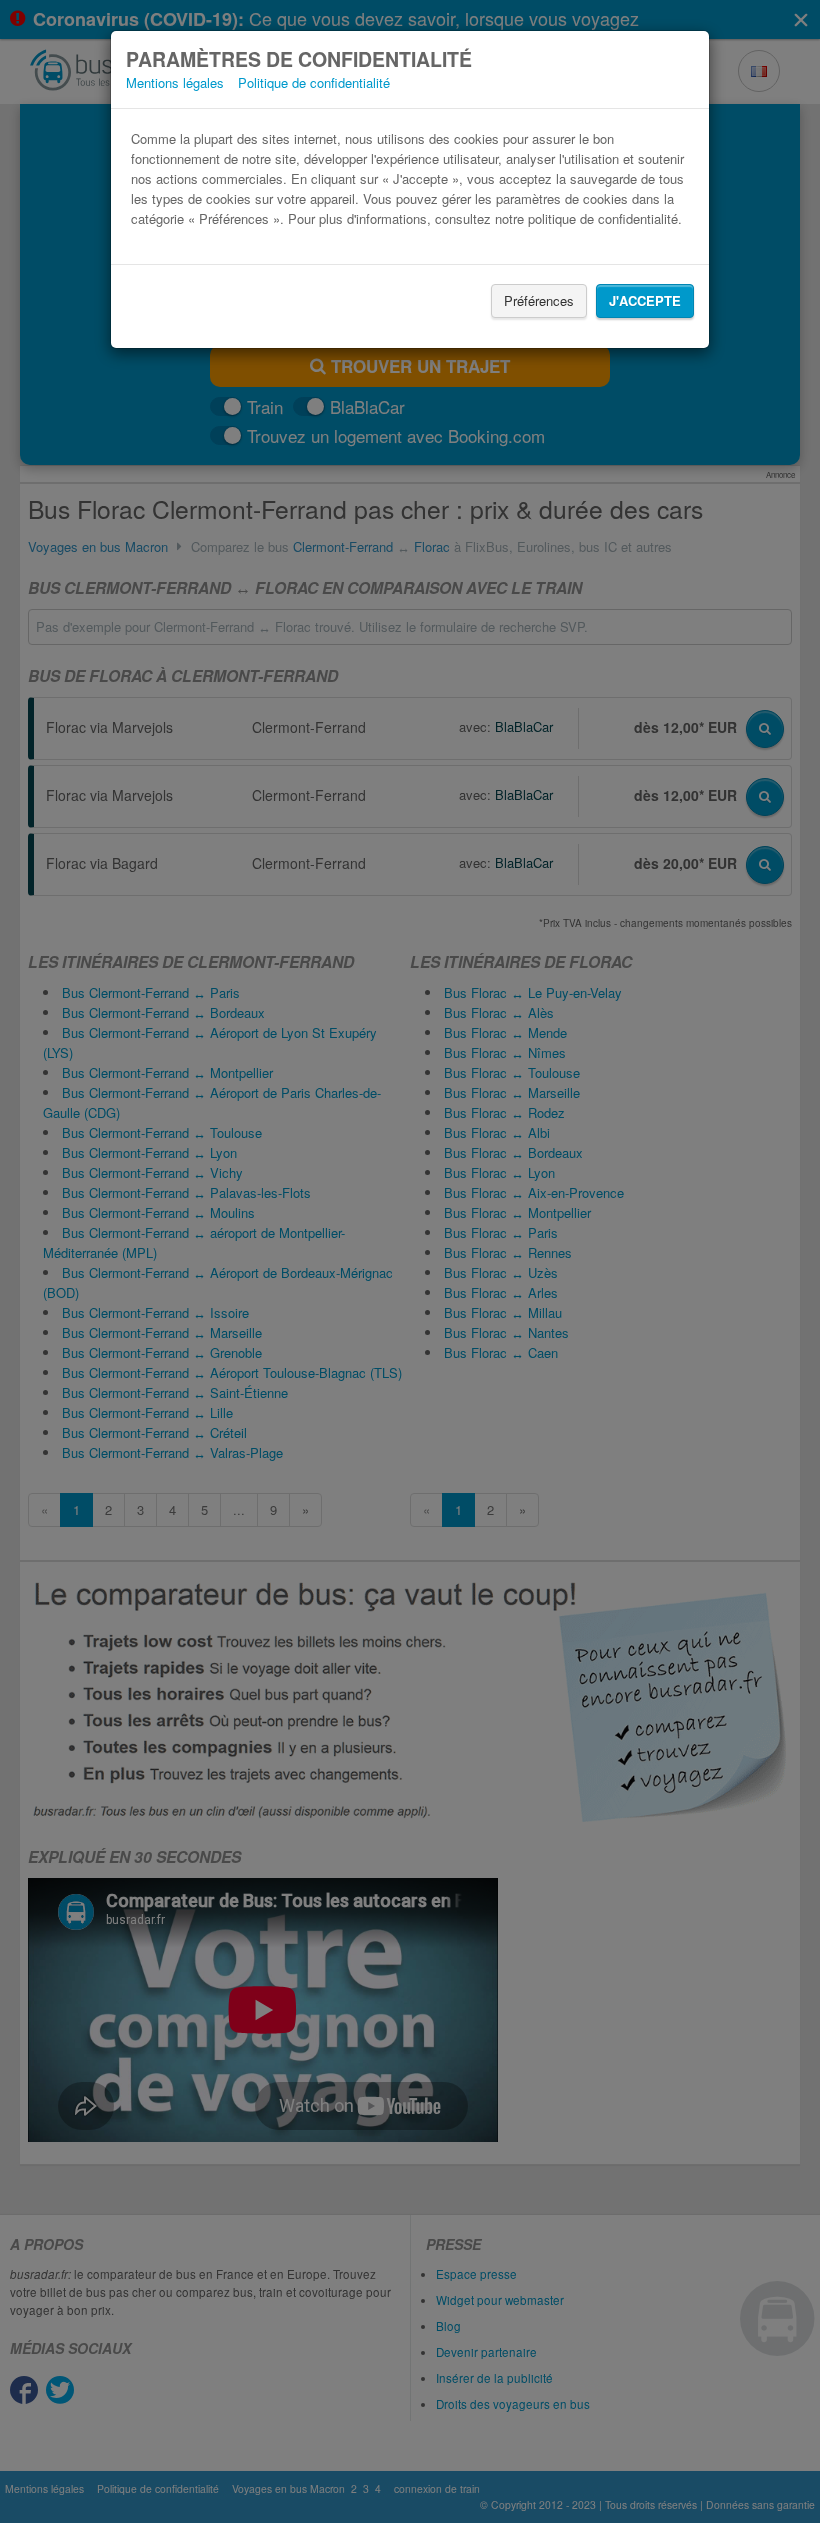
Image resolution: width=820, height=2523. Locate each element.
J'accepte (645, 300)
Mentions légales (175, 82)
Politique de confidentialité (314, 82)
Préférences (539, 300)
